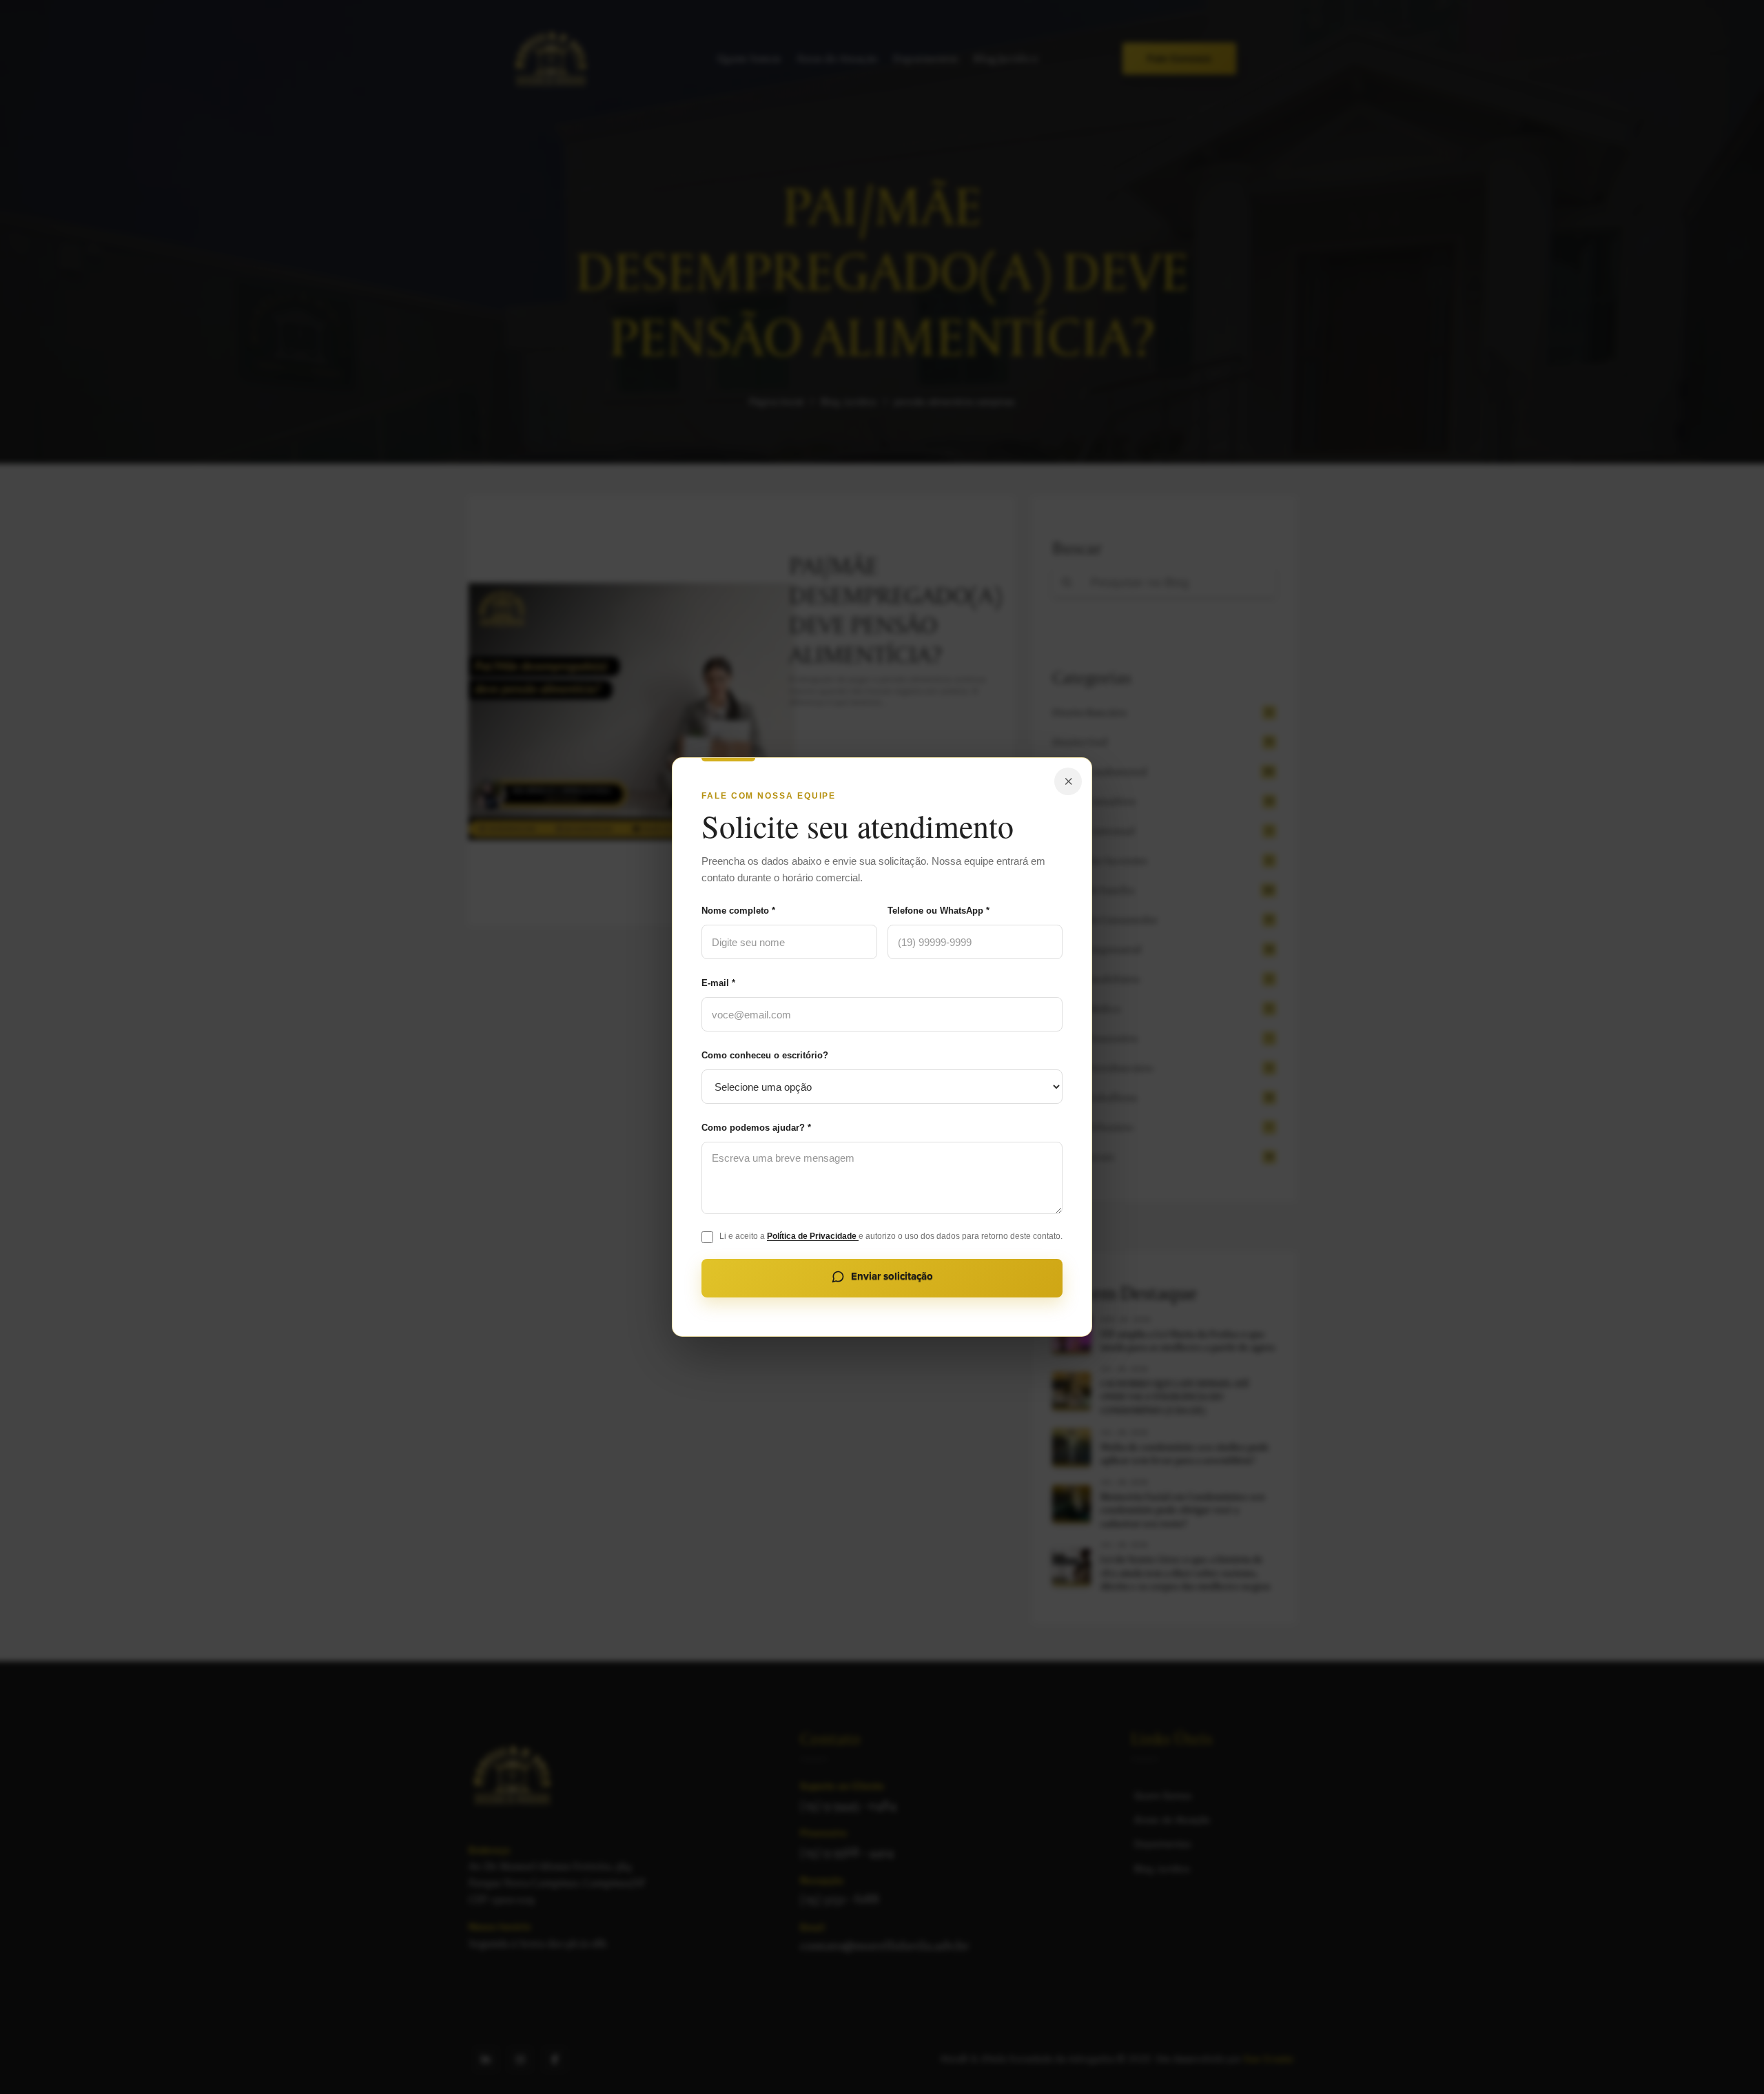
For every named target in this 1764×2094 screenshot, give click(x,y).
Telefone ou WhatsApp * (939, 911)
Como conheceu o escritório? (765, 1055)
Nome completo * (738, 911)
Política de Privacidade (813, 1236)
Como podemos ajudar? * (756, 1128)
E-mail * (718, 983)
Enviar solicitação (892, 1276)
